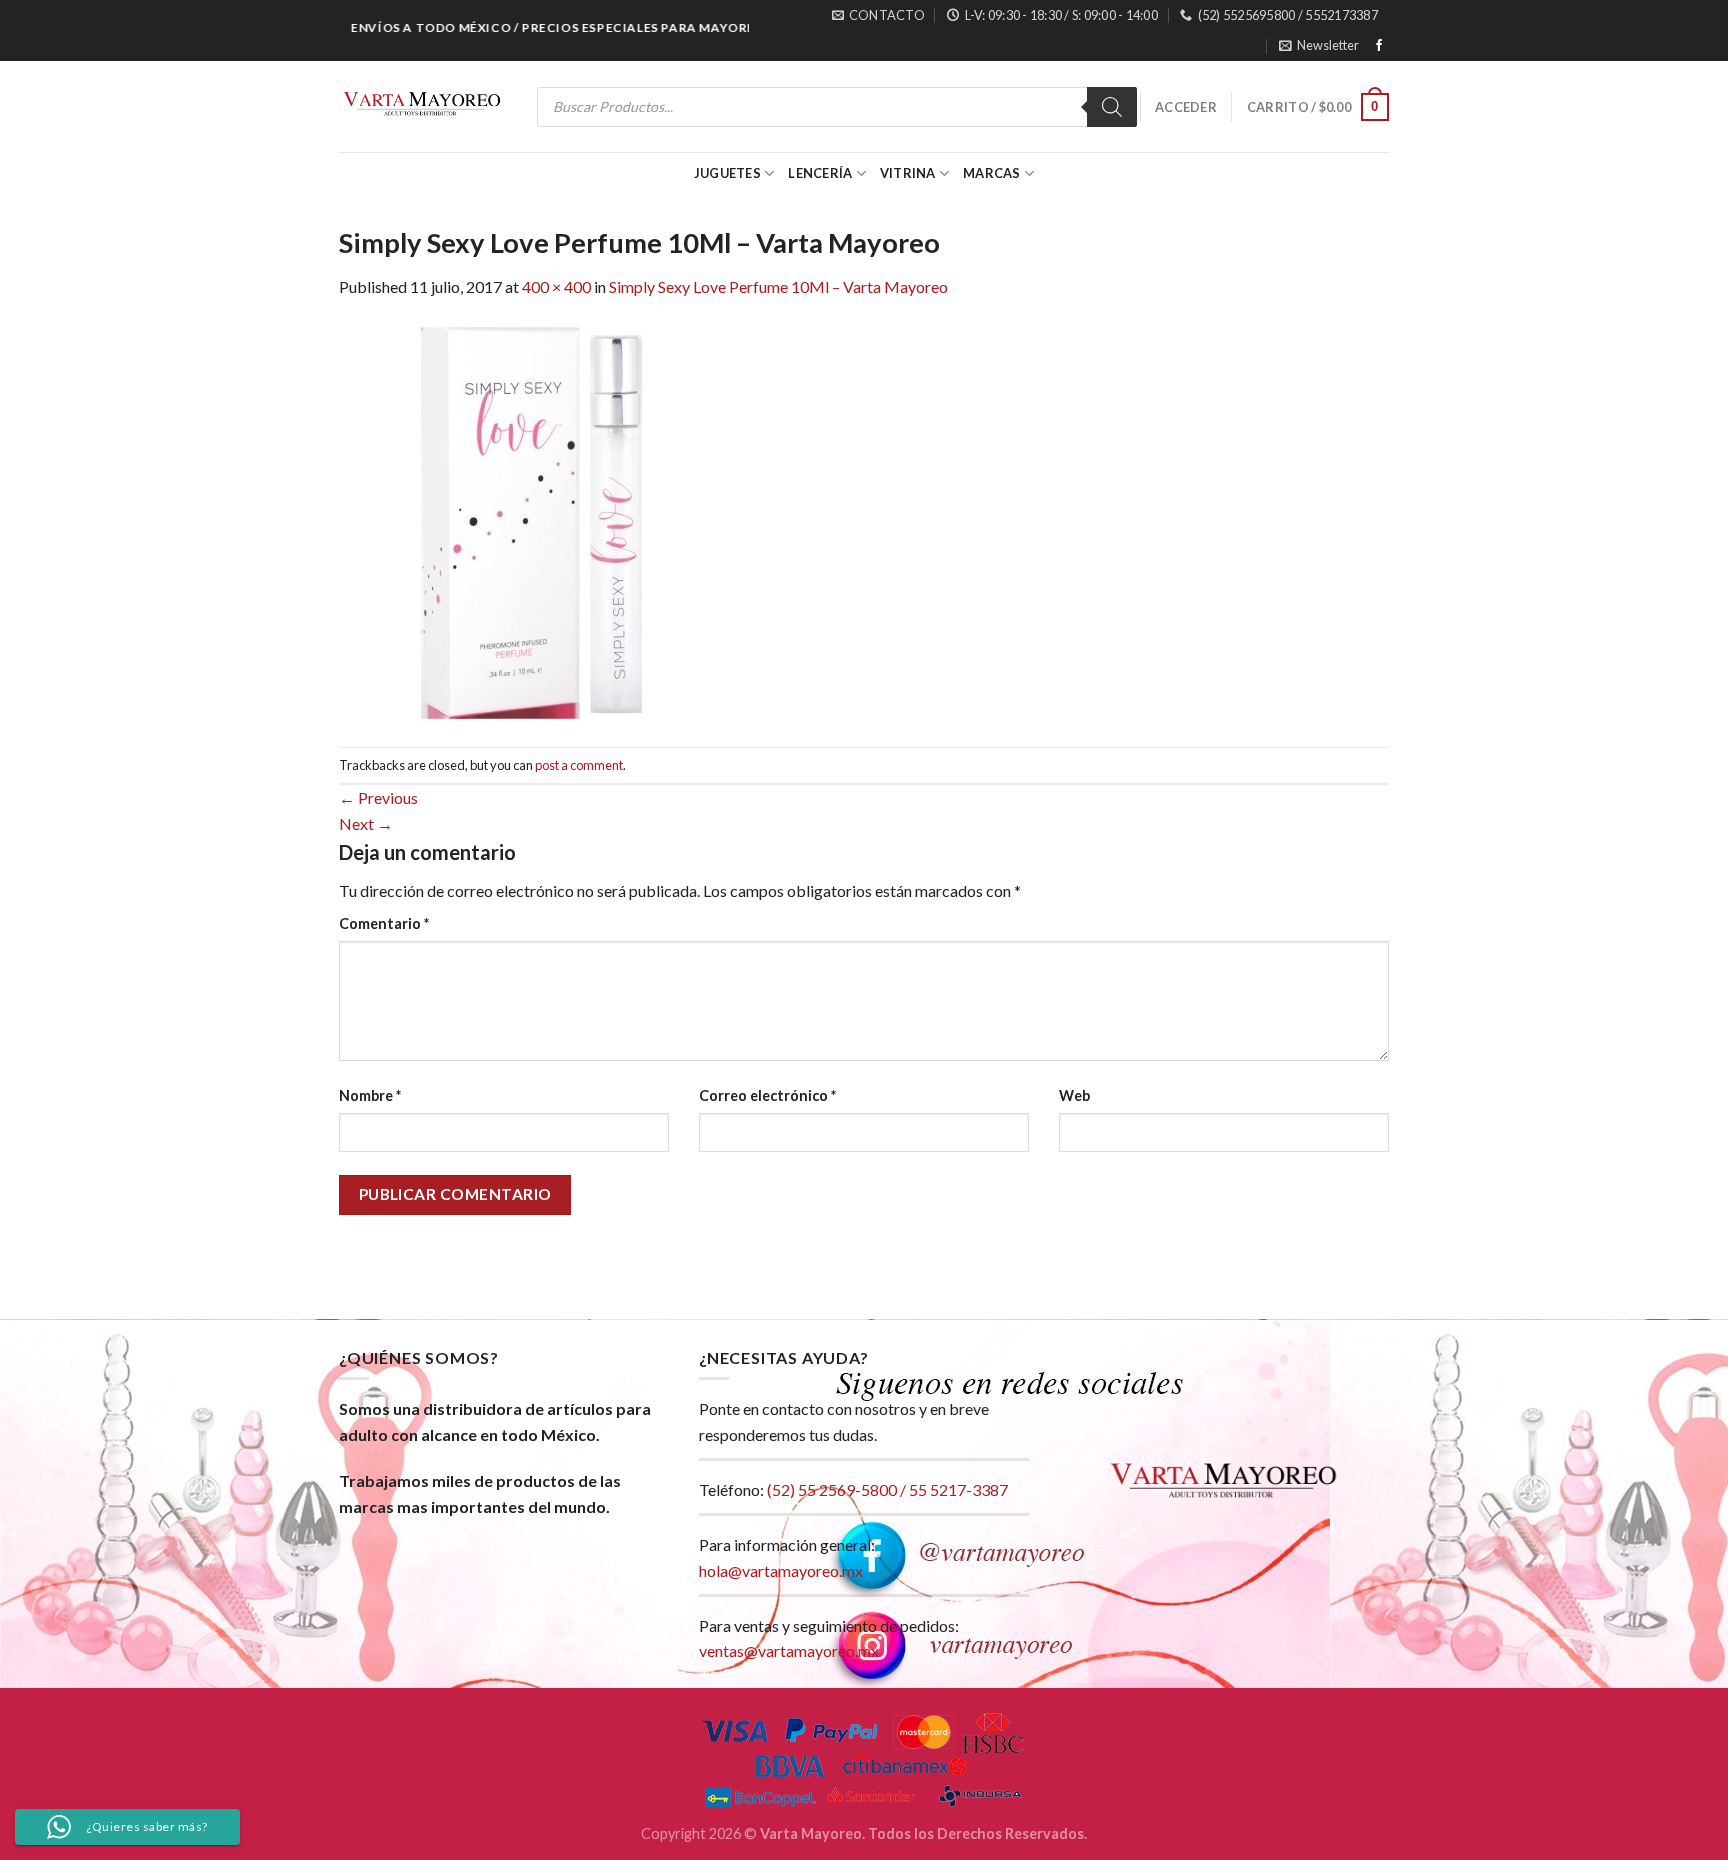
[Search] (1112, 107)
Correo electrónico (767, 1095)
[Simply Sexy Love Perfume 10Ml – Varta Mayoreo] (539, 521)
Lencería (820, 173)
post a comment (579, 765)
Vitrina (908, 173)
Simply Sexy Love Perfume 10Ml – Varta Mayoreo (778, 286)
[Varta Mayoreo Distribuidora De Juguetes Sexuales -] (422, 107)
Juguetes (727, 173)
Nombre (370, 1095)
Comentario (384, 923)
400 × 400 (556, 286)
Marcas (992, 173)
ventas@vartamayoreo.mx (789, 1650)
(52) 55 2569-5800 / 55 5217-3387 (887, 1489)
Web (1074, 1095)
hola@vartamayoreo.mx (781, 1570)
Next (366, 823)
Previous (378, 797)
